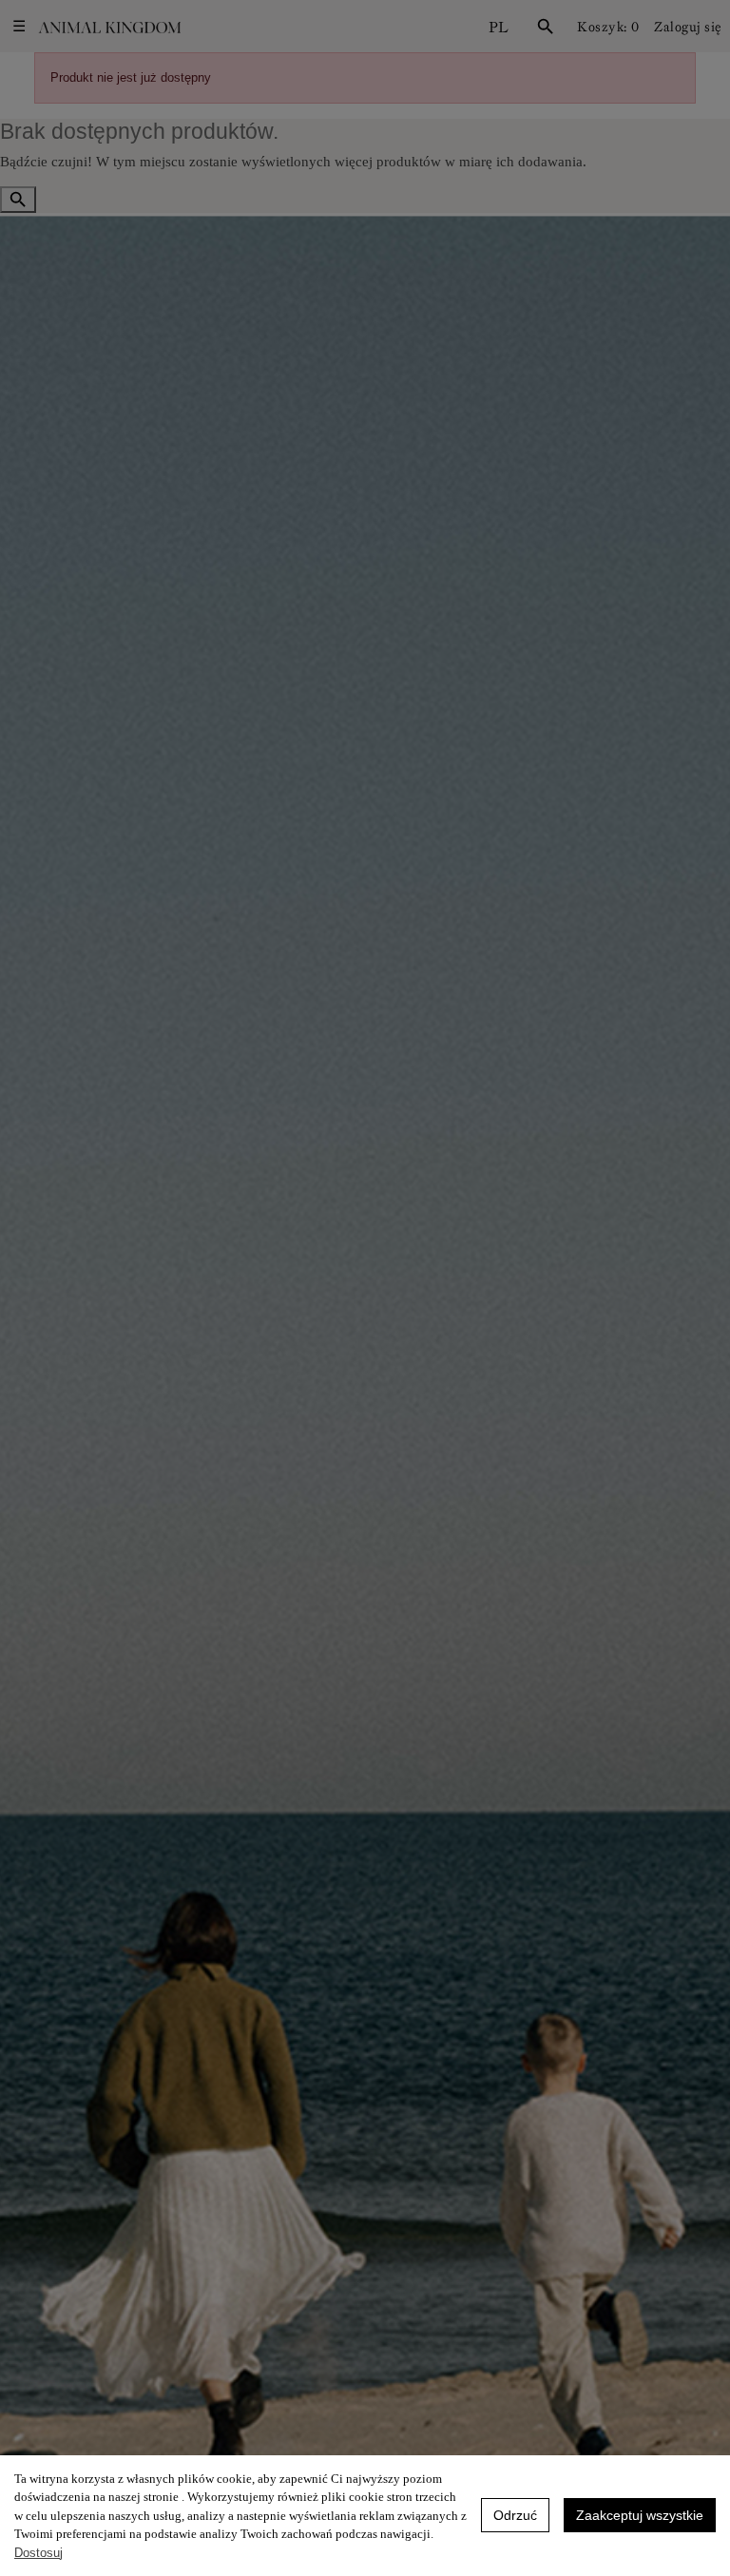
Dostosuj (38, 2553)
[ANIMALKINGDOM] (109, 27)
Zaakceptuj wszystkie (640, 2515)
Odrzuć (515, 2515)
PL (499, 27)
